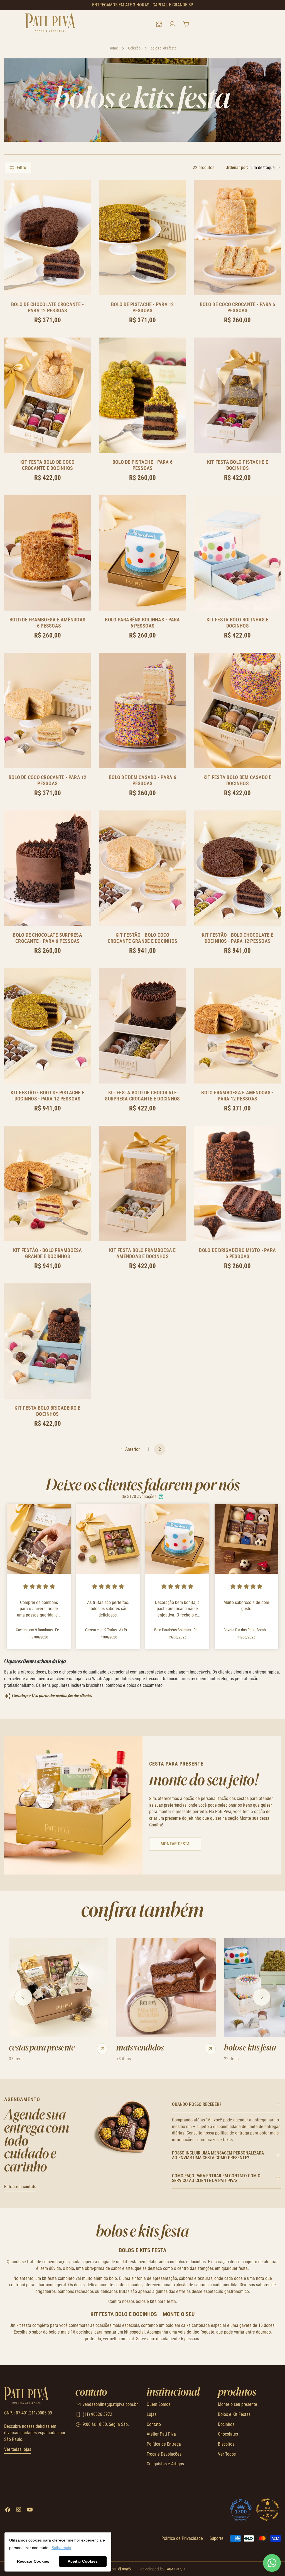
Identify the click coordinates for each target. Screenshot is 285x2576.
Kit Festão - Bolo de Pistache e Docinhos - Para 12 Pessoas (47, 1096)
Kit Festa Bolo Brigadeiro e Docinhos (47, 1411)
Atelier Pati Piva (161, 2434)
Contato (154, 2424)
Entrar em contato (20, 2187)
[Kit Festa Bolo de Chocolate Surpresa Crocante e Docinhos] (142, 1026)
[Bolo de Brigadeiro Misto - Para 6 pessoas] (238, 1183)
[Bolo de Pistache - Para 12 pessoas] (142, 238)
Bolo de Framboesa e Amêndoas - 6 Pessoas (47, 623)
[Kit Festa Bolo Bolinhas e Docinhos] (238, 553)
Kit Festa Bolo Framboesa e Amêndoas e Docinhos (142, 1253)
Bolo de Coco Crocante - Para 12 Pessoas (48, 780)
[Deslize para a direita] (262, 1997)
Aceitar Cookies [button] (83, 2561)
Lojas (152, 2414)
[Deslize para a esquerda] (23, 1997)
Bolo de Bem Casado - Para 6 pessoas (142, 780)
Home (113, 48)
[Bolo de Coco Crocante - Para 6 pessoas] (238, 238)
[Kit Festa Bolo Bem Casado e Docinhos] (238, 711)
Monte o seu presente (238, 2404)
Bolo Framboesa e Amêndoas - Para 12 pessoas (237, 1096)
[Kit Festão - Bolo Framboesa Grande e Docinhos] (47, 1183)
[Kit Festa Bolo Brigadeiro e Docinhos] (47, 1341)
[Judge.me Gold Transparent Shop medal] (267, 2510)
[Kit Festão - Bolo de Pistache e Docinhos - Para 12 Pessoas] (47, 1026)
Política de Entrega (164, 2444)
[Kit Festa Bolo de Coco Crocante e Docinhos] (47, 395)
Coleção (134, 48)
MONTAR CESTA (175, 1844)
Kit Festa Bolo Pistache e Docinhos (238, 465)
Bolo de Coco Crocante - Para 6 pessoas (238, 307)
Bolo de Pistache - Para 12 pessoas (142, 307)
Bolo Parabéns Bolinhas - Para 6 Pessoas (142, 623)
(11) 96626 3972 (97, 2414)
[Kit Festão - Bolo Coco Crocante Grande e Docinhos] (142, 868)
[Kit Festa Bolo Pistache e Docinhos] (238, 395)
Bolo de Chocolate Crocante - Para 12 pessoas (47, 307)
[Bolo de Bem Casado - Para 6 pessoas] (142, 711)
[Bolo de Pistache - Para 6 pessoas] (142, 395)
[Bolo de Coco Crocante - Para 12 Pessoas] (47, 711)
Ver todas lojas (18, 2449)
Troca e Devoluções (164, 2454)
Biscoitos (226, 2444)
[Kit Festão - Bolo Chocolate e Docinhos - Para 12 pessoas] (238, 868)
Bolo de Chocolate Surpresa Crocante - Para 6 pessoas (47, 938)
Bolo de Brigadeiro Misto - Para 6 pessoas (237, 1253)
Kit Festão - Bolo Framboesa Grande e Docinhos (48, 1253)
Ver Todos (227, 2454)
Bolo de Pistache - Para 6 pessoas (142, 465)
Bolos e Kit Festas (234, 2414)
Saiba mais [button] (61, 2548)
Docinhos (226, 2424)
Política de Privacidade (182, 2538)
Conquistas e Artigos (165, 2464)
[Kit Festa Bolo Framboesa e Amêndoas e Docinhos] (142, 1183)
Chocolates (228, 2434)
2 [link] (160, 1449)
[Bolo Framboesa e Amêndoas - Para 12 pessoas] (238, 1026)
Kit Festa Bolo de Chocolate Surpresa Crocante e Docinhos (142, 1096)
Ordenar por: (237, 168)
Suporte (217, 2538)
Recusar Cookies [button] (33, 2561)
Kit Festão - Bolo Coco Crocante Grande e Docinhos (143, 938)
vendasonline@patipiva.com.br (110, 2404)
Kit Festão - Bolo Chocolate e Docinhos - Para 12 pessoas (238, 938)
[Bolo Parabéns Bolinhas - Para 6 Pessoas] (142, 553)
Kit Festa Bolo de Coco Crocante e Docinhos (48, 465)
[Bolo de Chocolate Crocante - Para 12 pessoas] (47, 238)
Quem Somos (159, 2404)
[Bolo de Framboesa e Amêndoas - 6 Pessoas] (47, 553)
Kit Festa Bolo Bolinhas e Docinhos (237, 623)
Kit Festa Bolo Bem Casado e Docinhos (238, 780)
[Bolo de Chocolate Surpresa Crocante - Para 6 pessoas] (47, 868)
